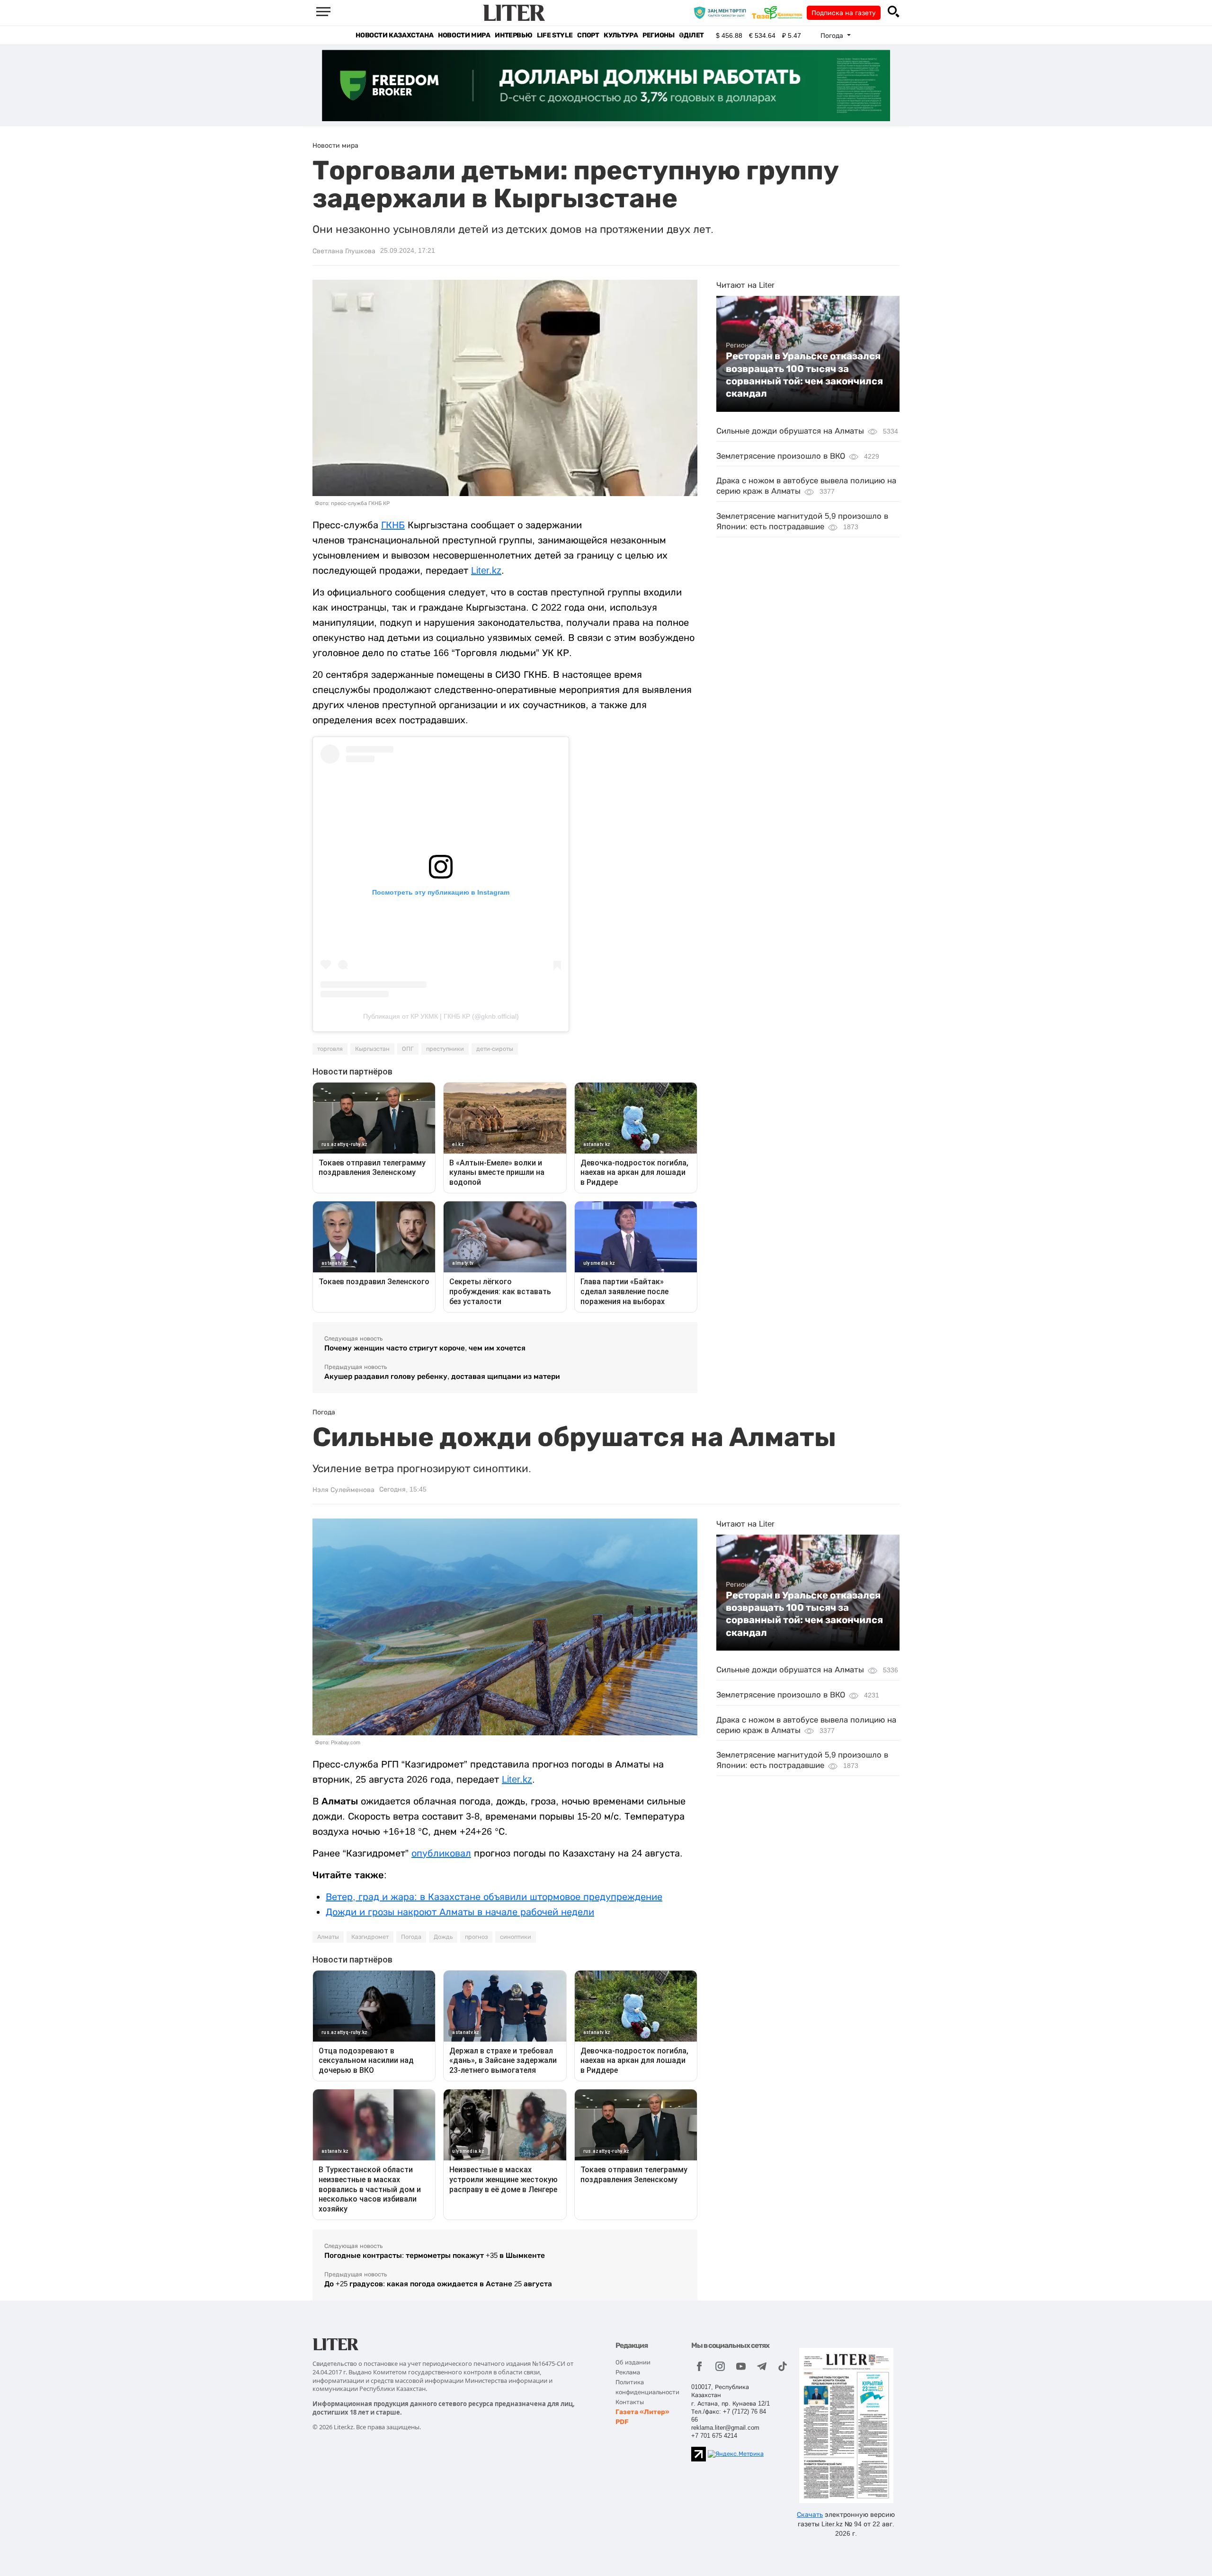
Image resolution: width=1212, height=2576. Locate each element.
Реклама (628, 2372)
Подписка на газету (844, 13)
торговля (330, 1049)
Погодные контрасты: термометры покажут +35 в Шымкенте (435, 2255)
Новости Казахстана (394, 35)
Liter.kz (486, 570)
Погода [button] (833, 36)
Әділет (691, 35)
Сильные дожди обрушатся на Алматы (790, 431)
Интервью (513, 35)
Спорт (588, 35)
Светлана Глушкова (344, 251)
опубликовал (441, 1853)
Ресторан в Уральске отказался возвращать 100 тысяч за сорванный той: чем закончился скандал (804, 375)
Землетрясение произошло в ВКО (781, 456)
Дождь (443, 1937)
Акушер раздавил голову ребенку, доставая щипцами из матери (442, 1376)
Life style (555, 35)
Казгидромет (370, 1937)
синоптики (516, 1937)
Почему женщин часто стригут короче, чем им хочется (425, 1348)
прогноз (476, 1937)
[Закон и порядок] (722, 12)
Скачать (810, 2514)
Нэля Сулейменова (343, 1490)
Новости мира (464, 35)
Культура (621, 35)
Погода (411, 1937)
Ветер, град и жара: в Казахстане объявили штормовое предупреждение (494, 1897)
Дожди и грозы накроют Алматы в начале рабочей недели (460, 1912)
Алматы (328, 1937)
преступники (445, 1049)
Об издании (633, 2362)
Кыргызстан (372, 1049)
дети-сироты (495, 1049)
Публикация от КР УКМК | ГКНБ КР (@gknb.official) (441, 1016)
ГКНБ (393, 525)
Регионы (658, 35)
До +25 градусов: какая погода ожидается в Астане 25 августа (438, 2284)
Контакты (630, 2402)
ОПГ (408, 1049)
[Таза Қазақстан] (779, 12)
